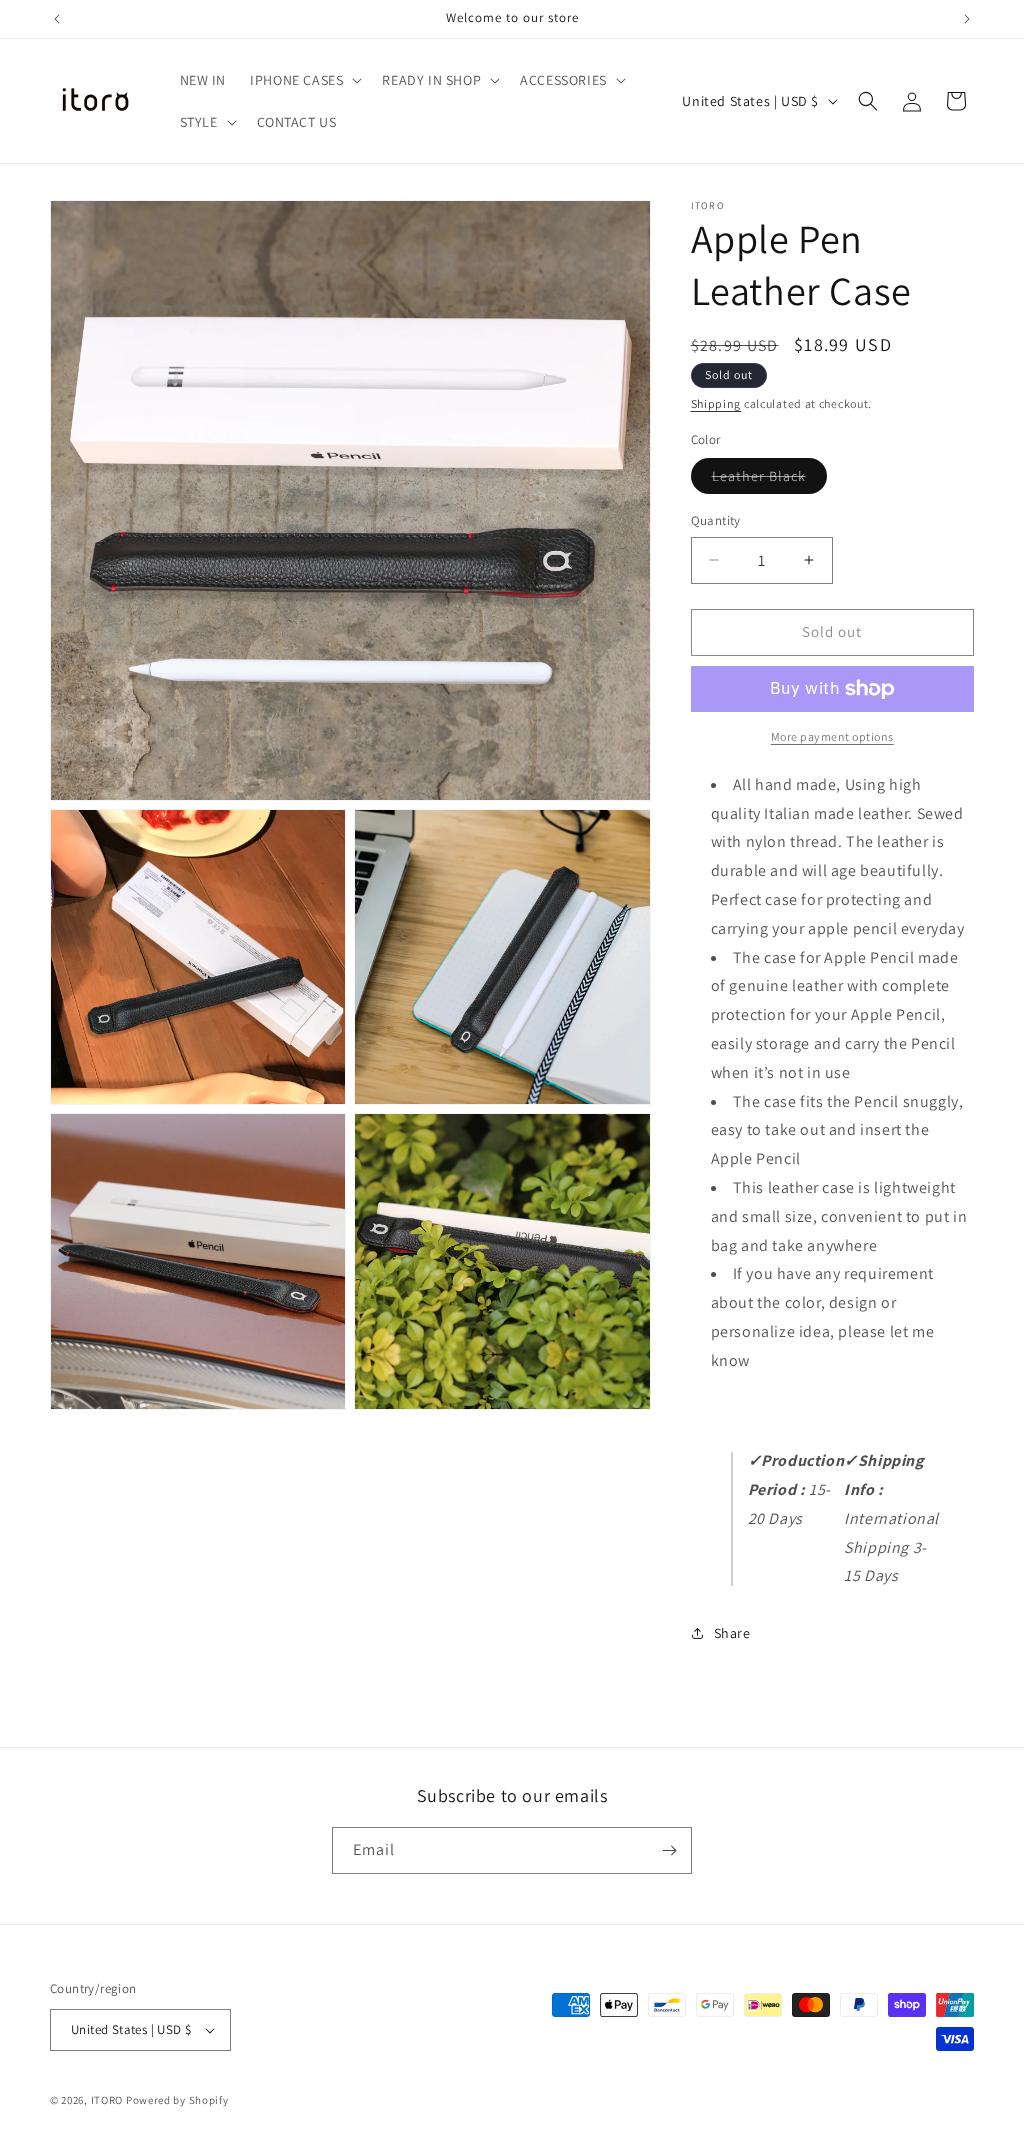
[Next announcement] (967, 19)
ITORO (107, 2100)
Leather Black (769, 480)
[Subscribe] (669, 1850)
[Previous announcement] (57, 19)
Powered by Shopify (177, 2100)
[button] (304, 80)
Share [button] (732, 1633)
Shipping (716, 403)
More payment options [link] (832, 736)
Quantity (716, 520)
